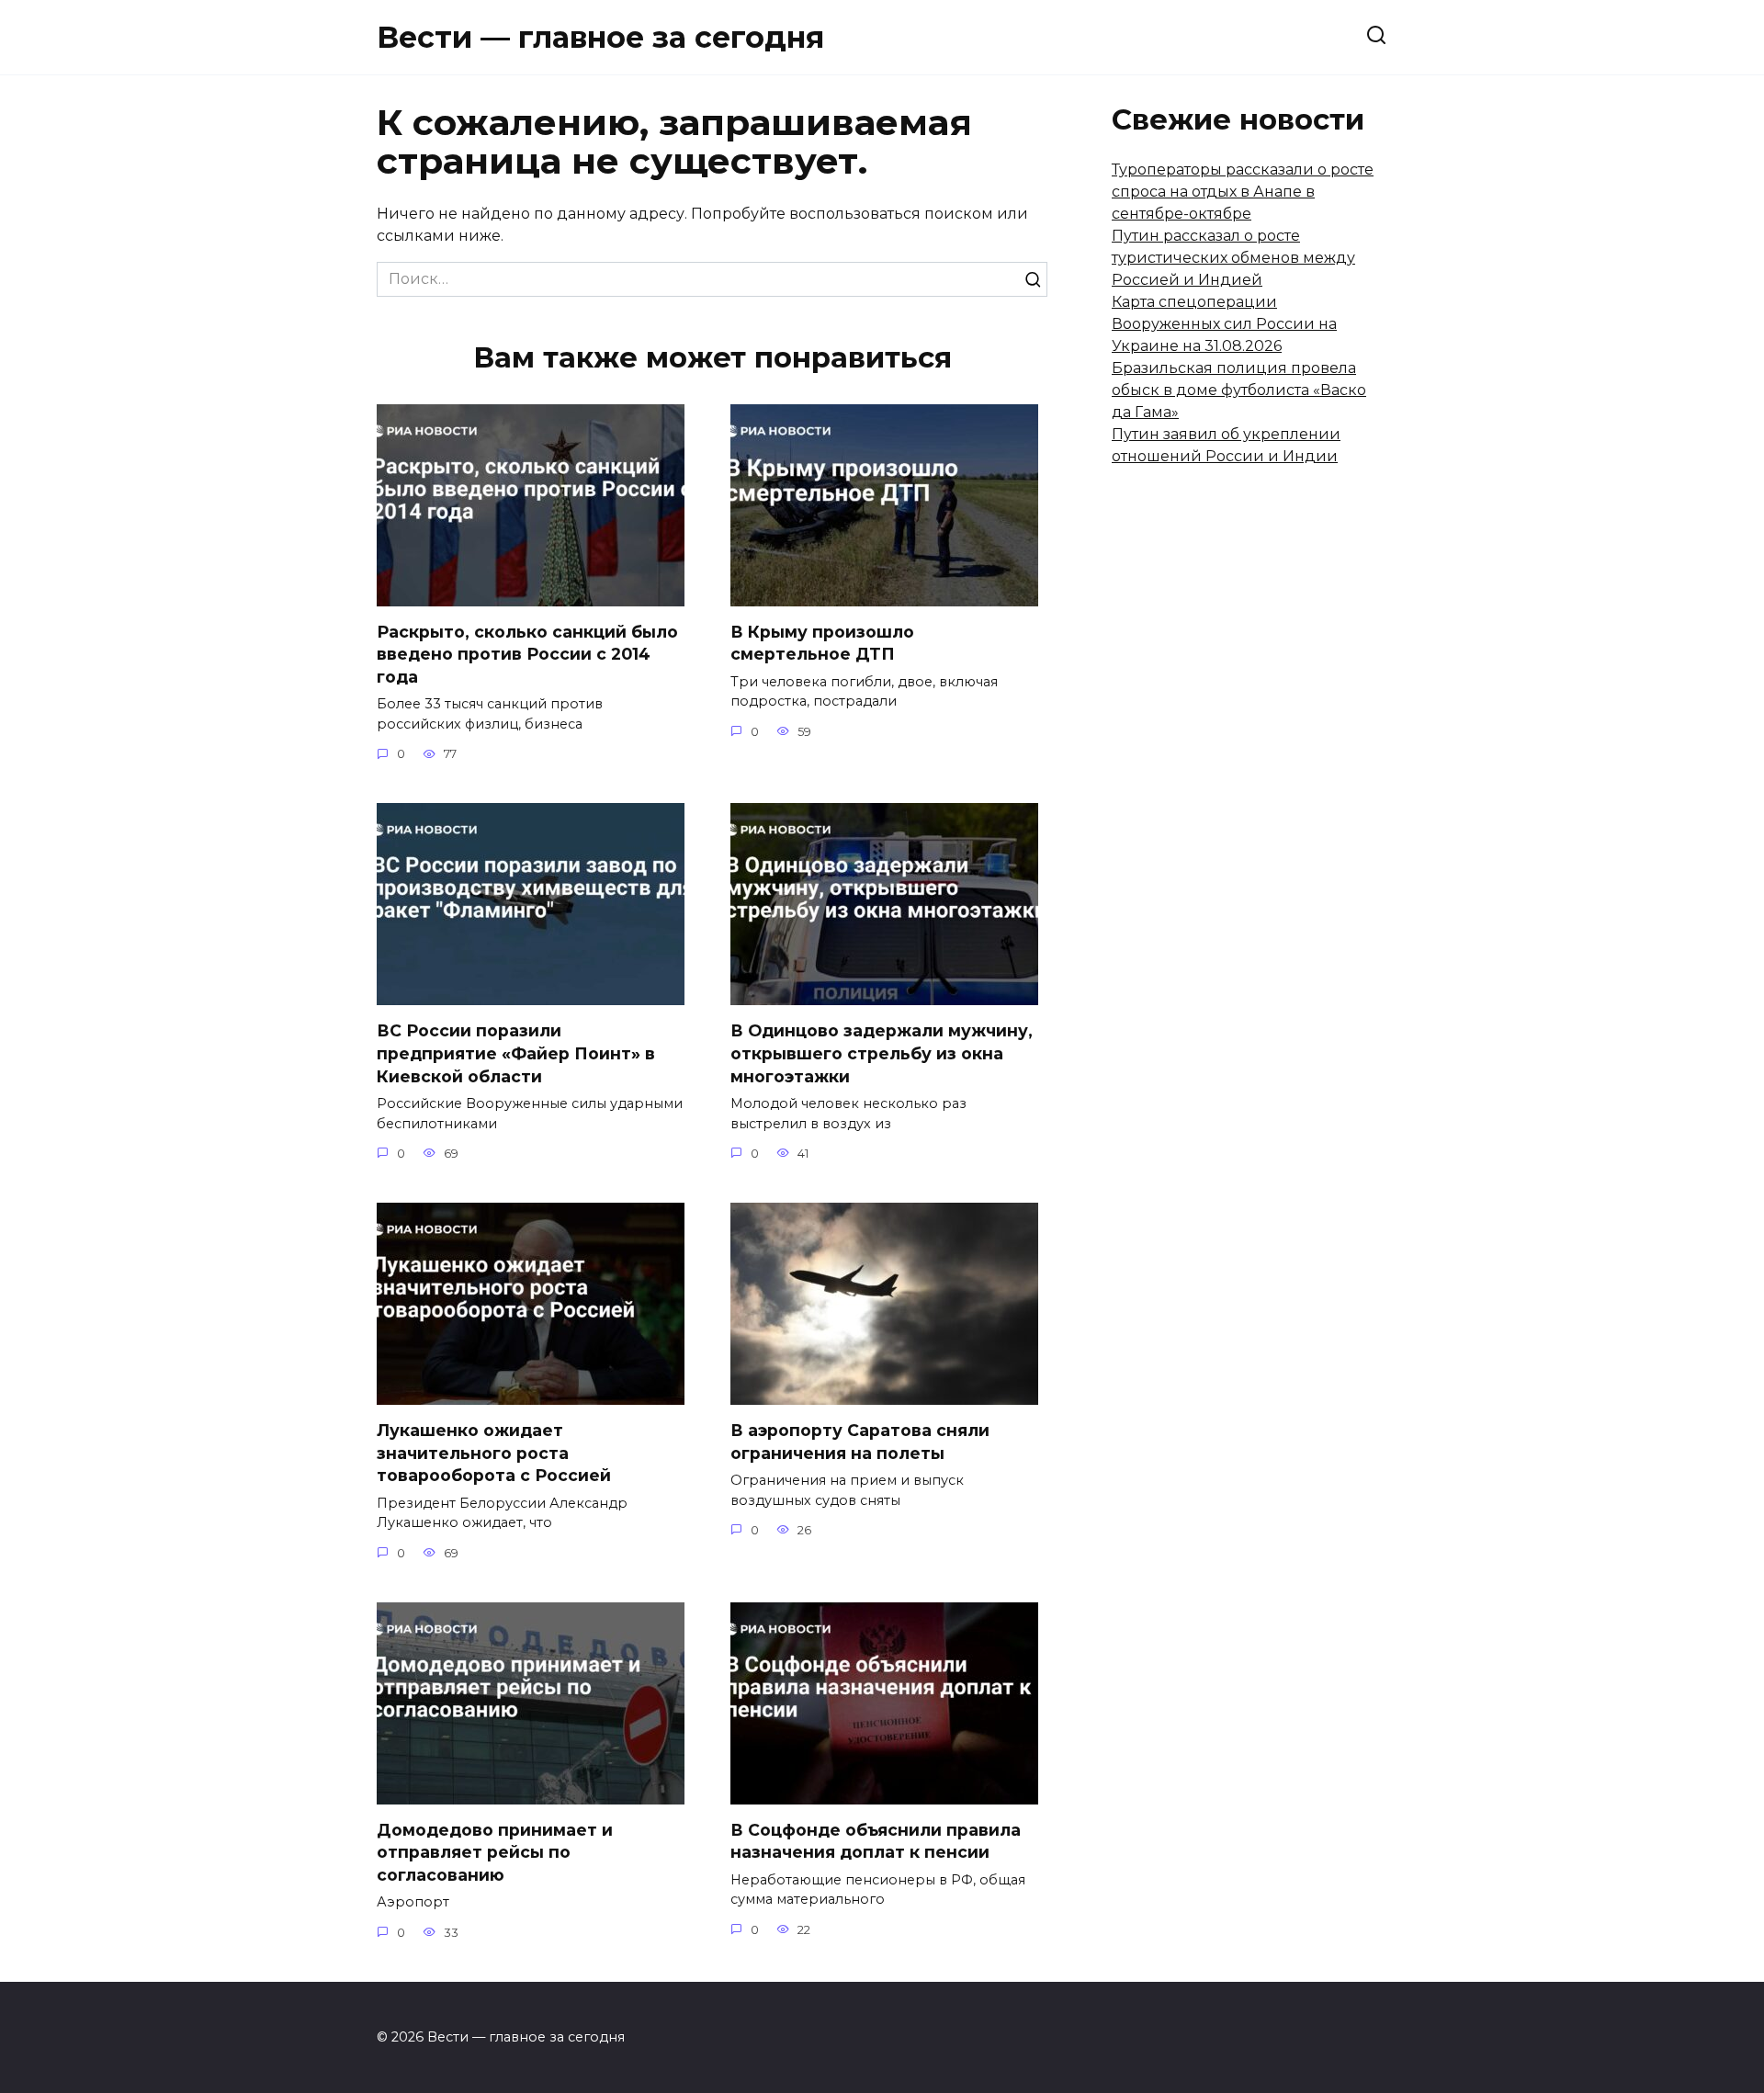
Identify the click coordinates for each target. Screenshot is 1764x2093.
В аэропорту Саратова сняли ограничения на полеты (860, 1442)
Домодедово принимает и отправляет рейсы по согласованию (495, 1852)
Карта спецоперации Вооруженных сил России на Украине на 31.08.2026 (1224, 324)
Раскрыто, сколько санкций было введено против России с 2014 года (527, 654)
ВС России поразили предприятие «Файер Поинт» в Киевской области (516, 1053)
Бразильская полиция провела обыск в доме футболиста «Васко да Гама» (1239, 390)
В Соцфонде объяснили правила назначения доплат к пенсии (876, 1841)
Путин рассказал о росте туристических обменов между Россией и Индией (1233, 258)
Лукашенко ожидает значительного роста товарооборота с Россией (494, 1453)
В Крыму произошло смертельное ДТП (822, 643)
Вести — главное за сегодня (600, 37)
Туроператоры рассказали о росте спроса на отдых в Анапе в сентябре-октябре (1243, 192)
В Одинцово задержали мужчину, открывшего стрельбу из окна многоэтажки (882, 1053)
